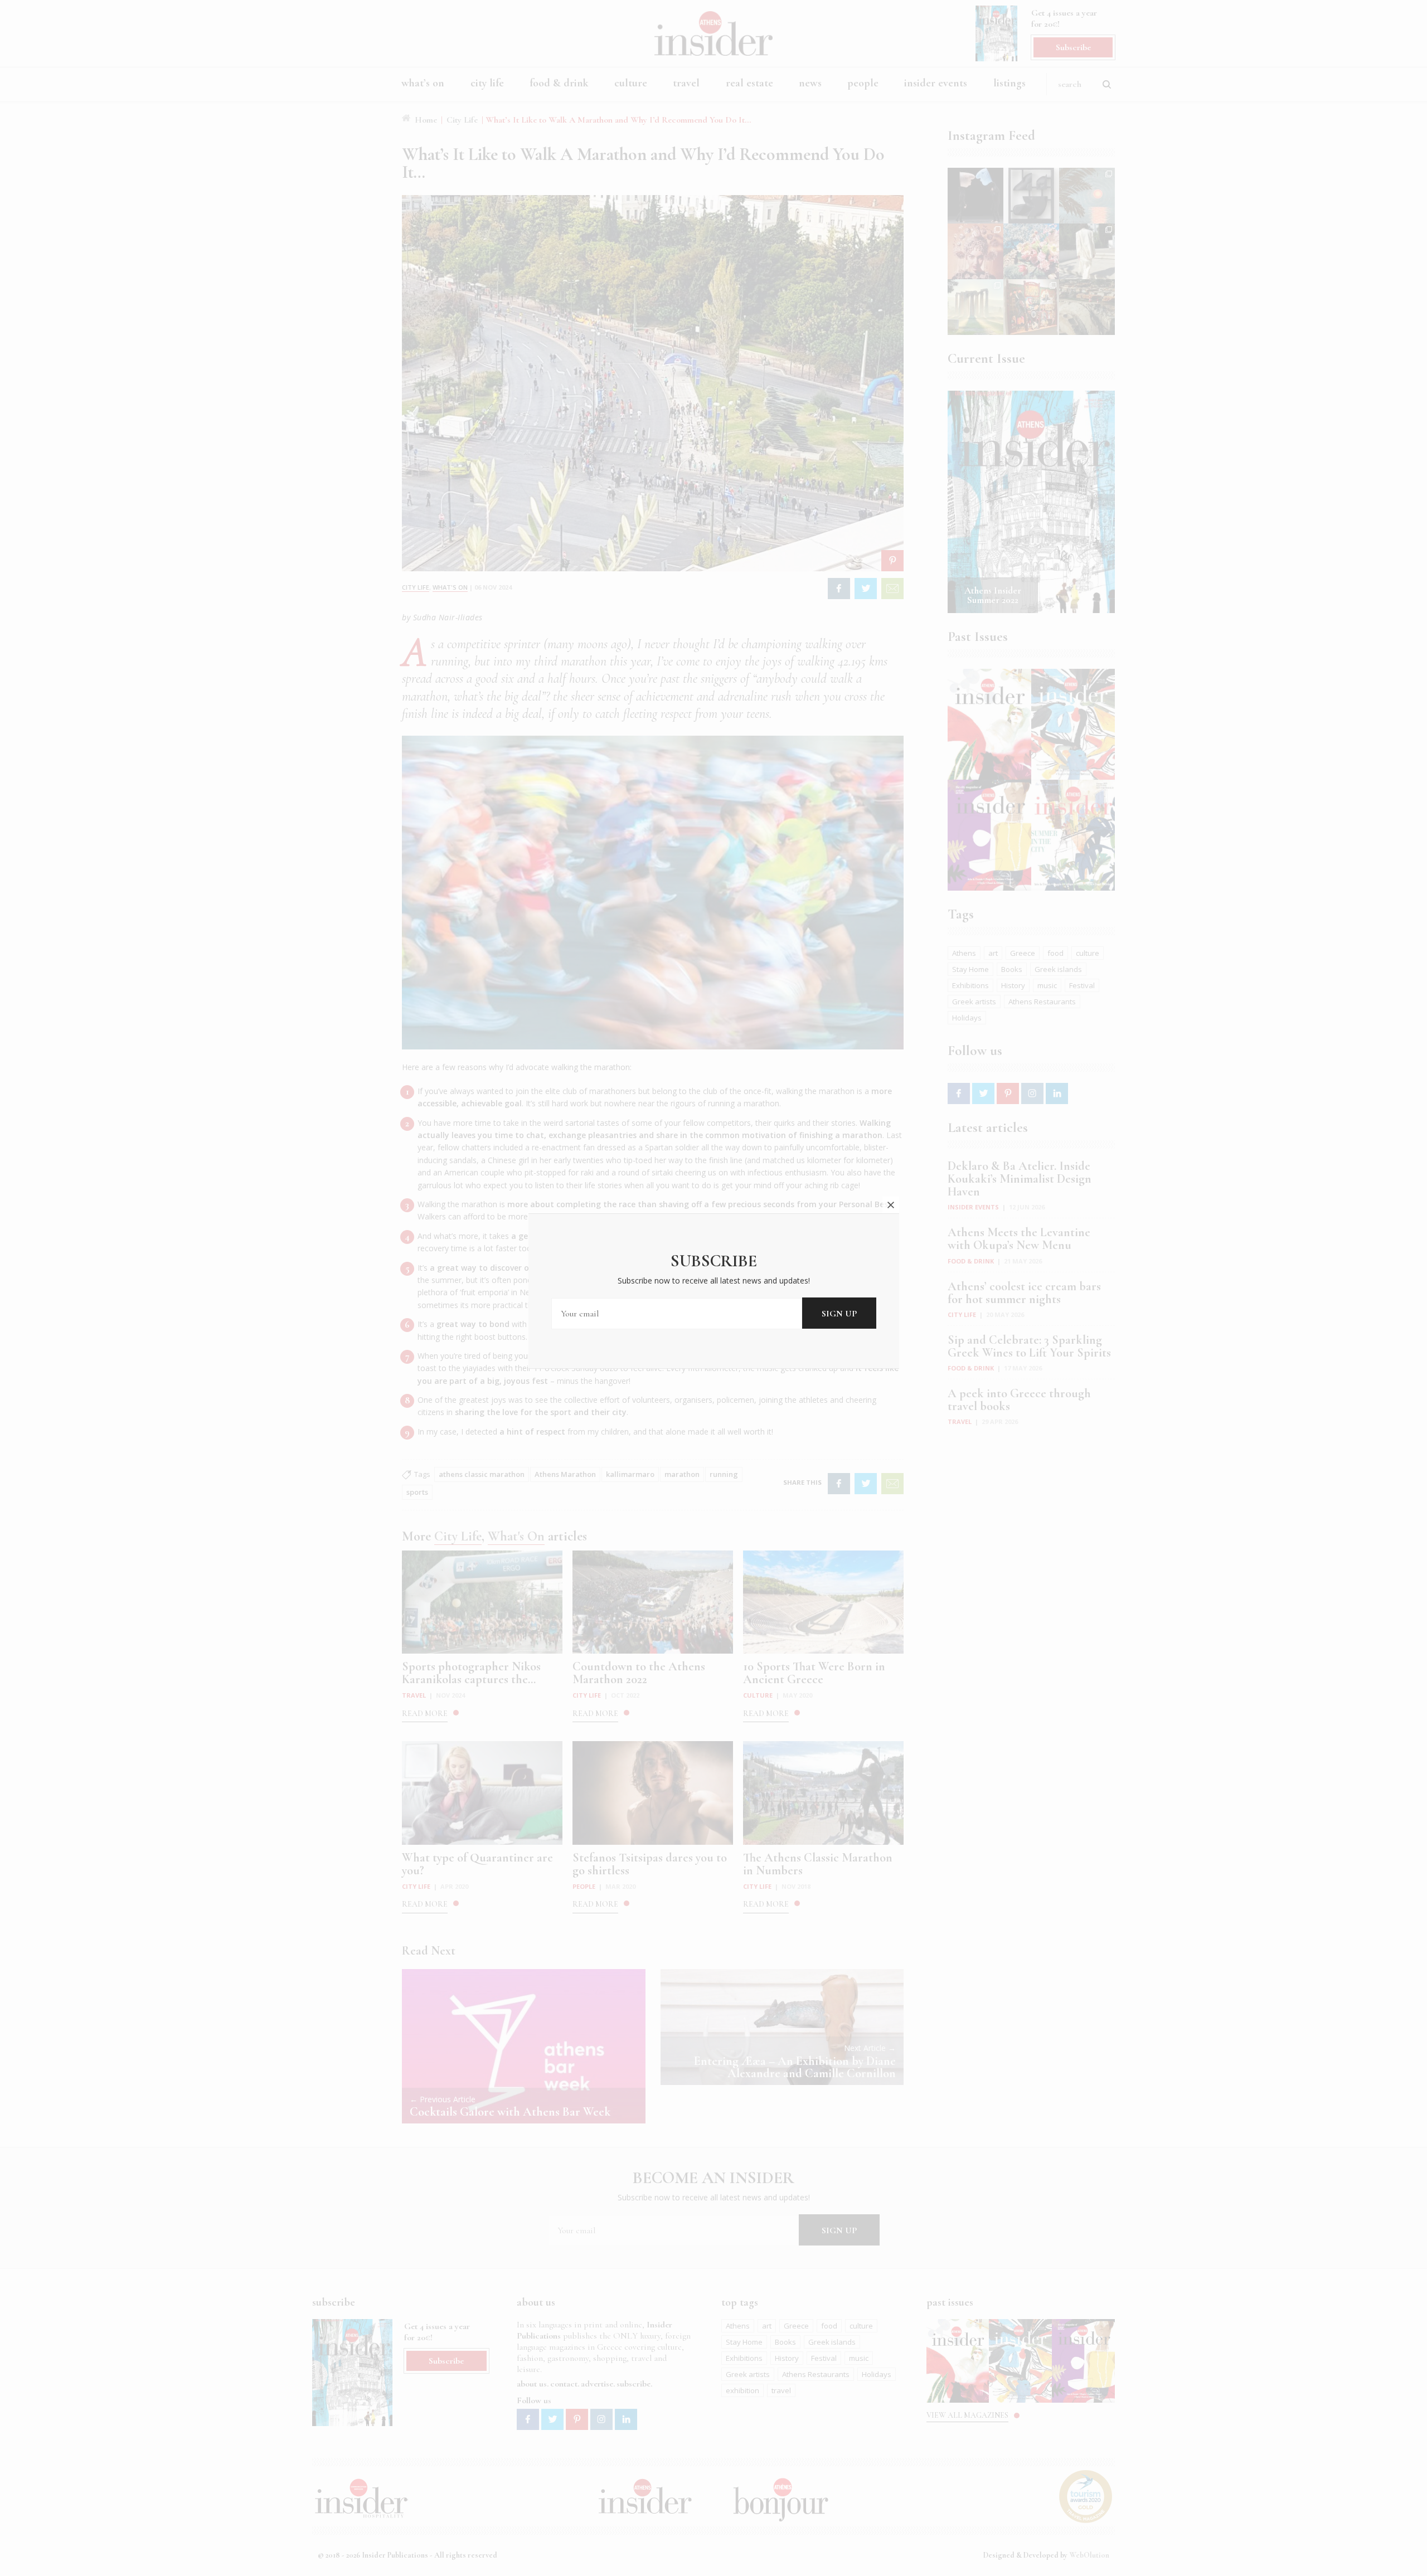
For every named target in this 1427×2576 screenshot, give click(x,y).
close (891, 1205)
